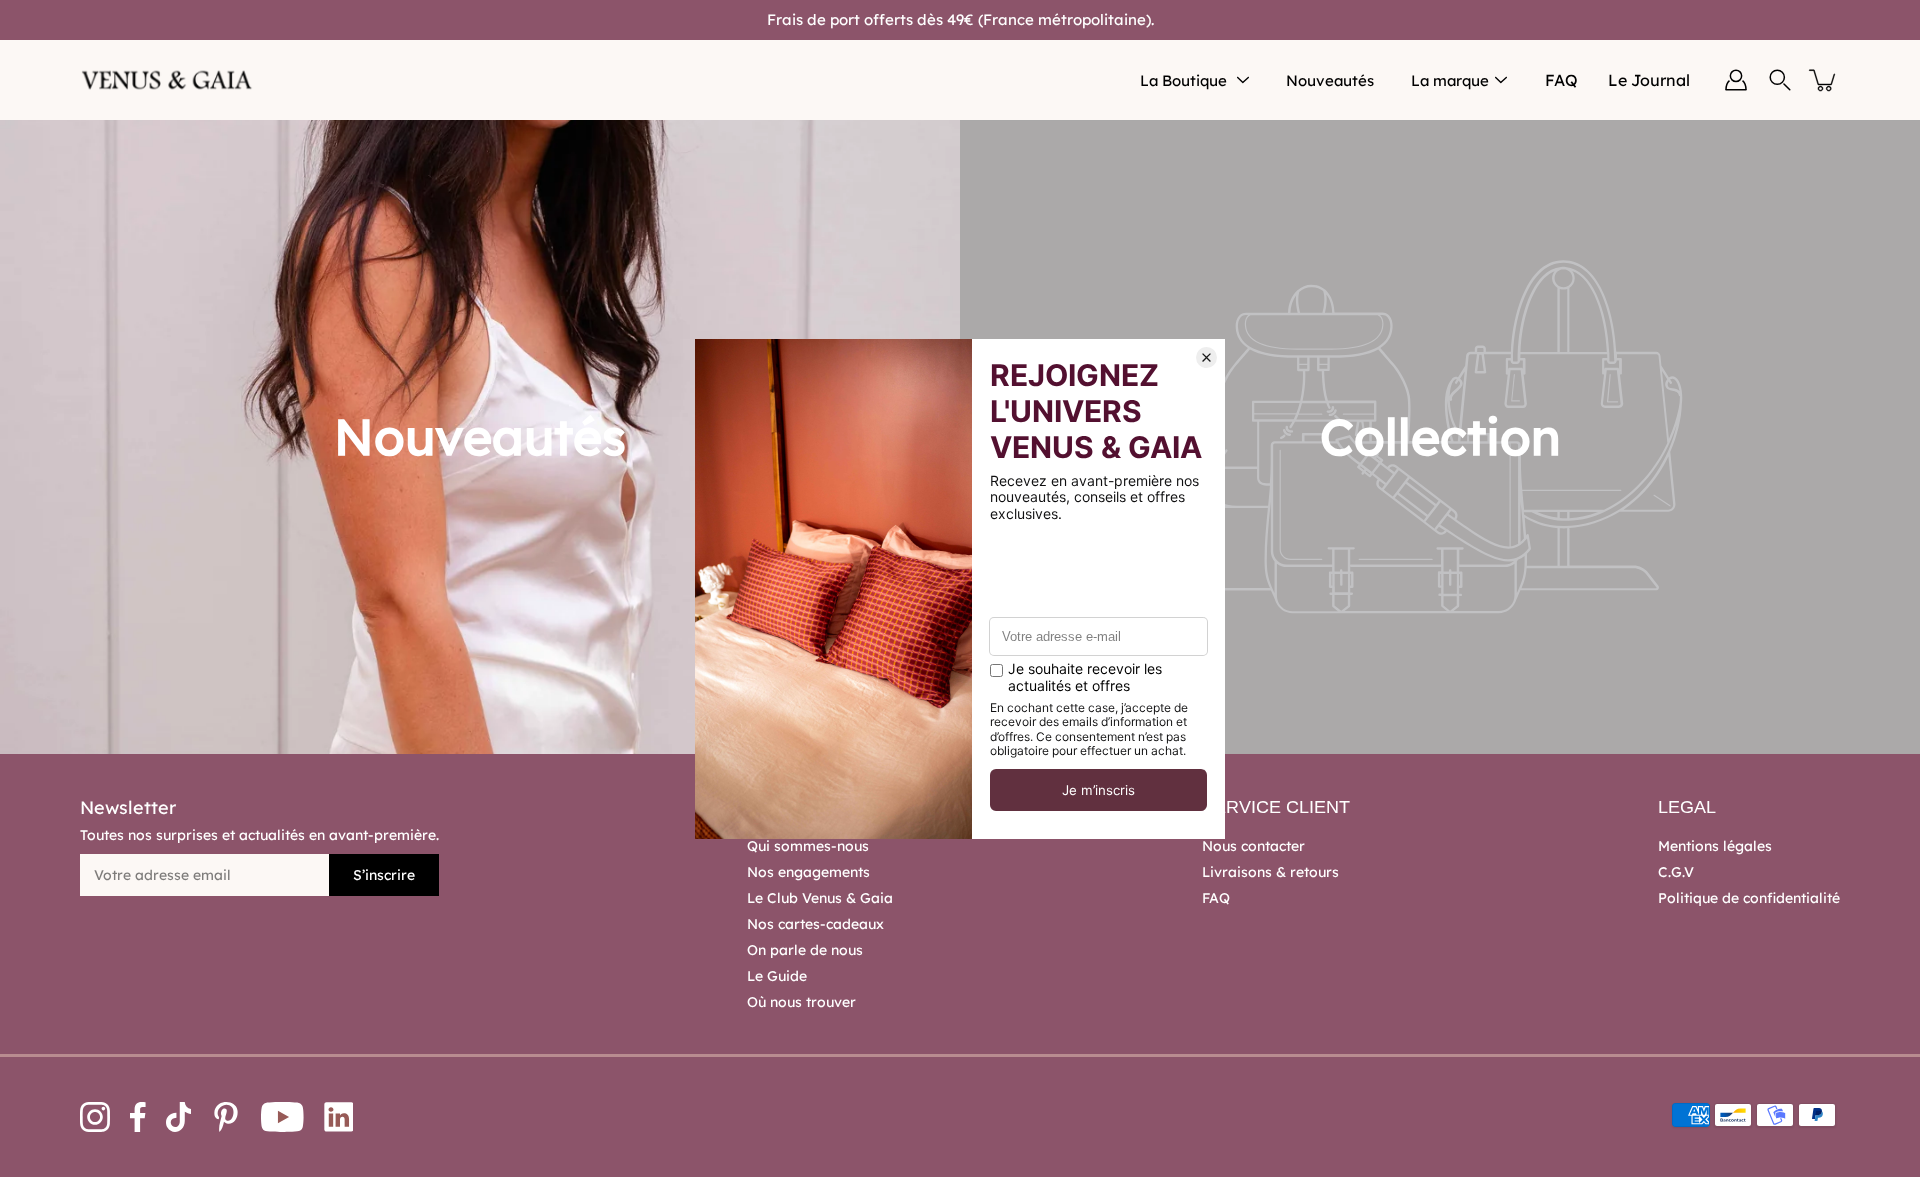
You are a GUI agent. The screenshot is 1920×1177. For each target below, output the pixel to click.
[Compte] (1736, 80)
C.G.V (1676, 872)
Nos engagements (808, 872)
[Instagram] (95, 1117)
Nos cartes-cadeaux (815, 924)
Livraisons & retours (1270, 872)
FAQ (1561, 80)
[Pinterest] (226, 1117)
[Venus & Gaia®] (167, 80)
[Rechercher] (1780, 80)
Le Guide (777, 976)
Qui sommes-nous (808, 846)
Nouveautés (1330, 80)
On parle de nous (805, 950)
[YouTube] (282, 1117)
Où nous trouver (801, 1002)
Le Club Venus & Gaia (820, 898)
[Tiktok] (179, 1117)
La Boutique (1183, 80)
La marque (1450, 80)
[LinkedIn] (339, 1117)
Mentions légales (1715, 846)
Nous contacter (1253, 846)
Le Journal (1649, 80)
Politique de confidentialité (1749, 898)
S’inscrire (384, 875)
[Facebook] (138, 1117)
